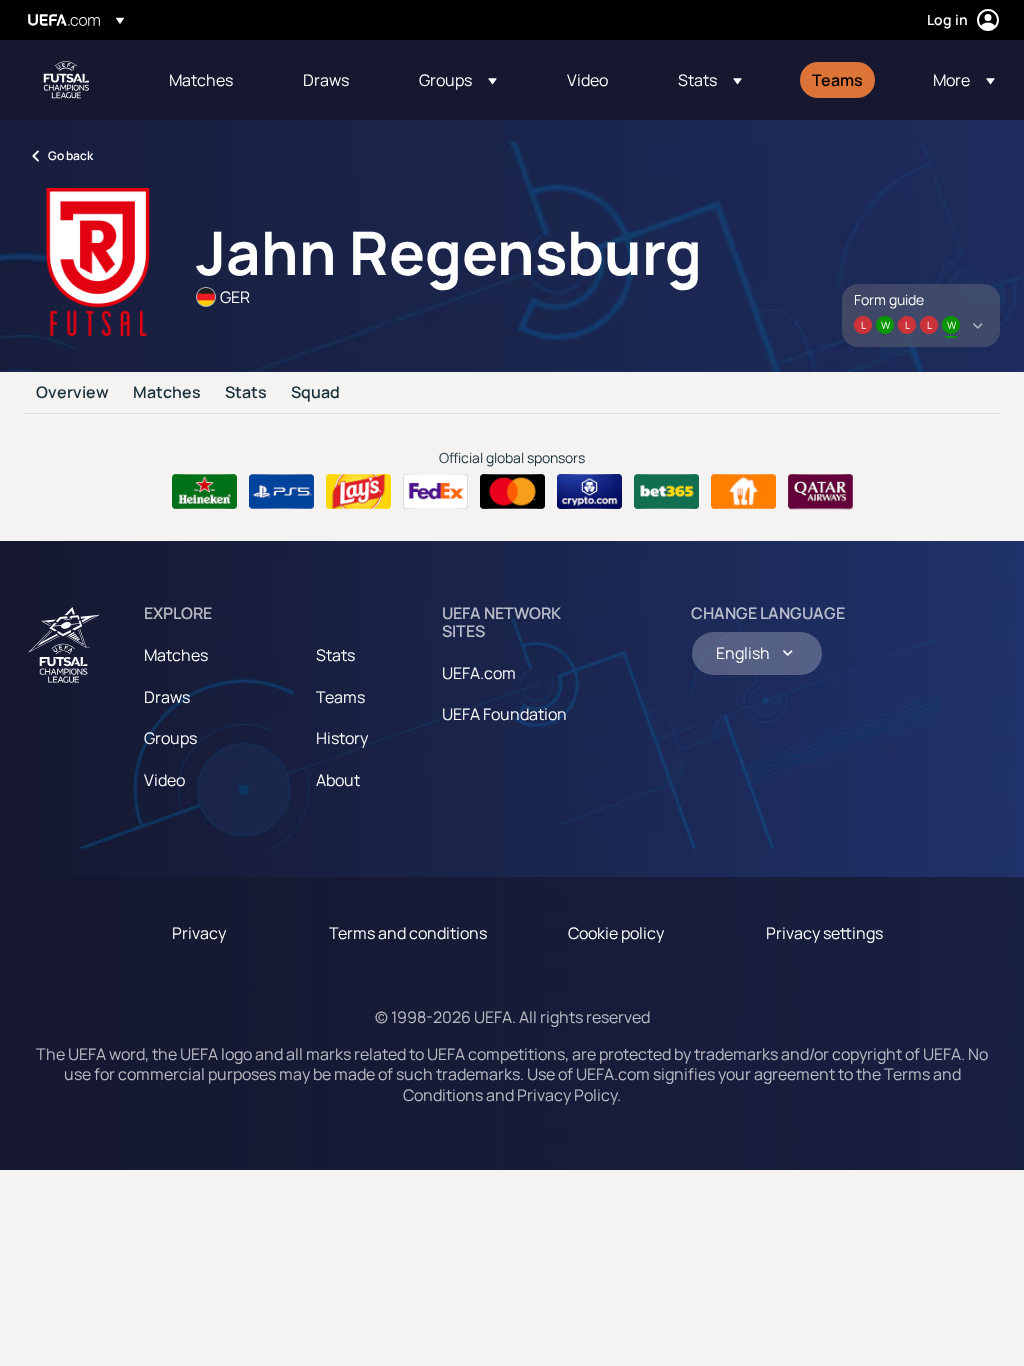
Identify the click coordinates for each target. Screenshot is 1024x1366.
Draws (167, 697)
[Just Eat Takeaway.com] (743, 492)
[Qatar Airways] (820, 492)
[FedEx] (435, 492)
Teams (340, 697)
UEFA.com (479, 673)
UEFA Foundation (504, 714)
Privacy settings (824, 933)
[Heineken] (204, 492)
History (342, 738)
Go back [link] (70, 155)
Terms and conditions (408, 933)
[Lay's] (358, 492)
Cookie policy (616, 933)
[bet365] (666, 492)
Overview (72, 393)
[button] (458, 80)
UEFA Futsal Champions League (66, 80)
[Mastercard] (512, 492)
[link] (201, 80)
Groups (170, 738)
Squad (315, 393)
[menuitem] (211, 80)
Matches (167, 393)
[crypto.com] (589, 492)
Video (164, 780)
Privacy (199, 933)
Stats (246, 393)
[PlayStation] (281, 492)
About (338, 780)
